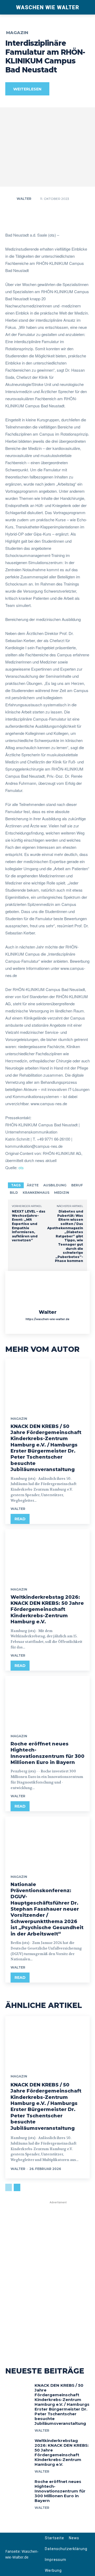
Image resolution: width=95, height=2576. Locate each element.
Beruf (77, 1185)
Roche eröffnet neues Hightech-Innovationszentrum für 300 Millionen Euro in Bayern (60, 2491)
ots (21, 1167)
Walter (24, 199)
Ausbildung (55, 1185)
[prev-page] (9, 2187)
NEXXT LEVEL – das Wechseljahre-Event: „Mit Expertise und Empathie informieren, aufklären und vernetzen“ (29, 1226)
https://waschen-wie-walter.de (47, 1319)
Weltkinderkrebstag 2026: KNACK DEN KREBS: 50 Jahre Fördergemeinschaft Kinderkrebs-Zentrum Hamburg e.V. (47, 1610)
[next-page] (17, 2187)
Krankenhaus (36, 1193)
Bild (14, 1193)
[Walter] (11, 199)
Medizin (62, 1193)
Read (20, 1519)
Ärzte (33, 1185)
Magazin (17, 33)
